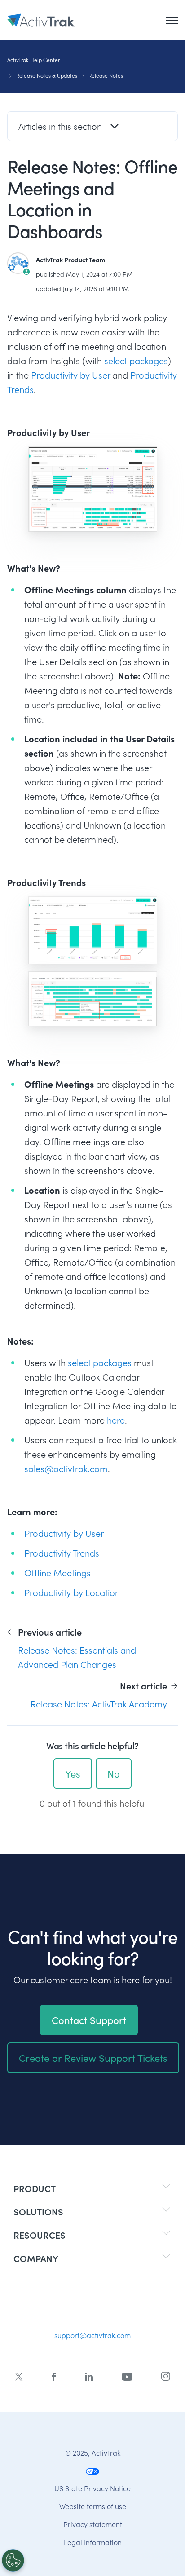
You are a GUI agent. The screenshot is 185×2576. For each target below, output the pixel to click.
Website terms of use (93, 2506)
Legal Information (93, 2542)
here (116, 1420)
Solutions (38, 2212)
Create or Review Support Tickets (93, 2058)
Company (36, 2258)
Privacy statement (93, 2524)
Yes (73, 1773)
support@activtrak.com (92, 2335)
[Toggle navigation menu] (172, 20)
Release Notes (106, 75)
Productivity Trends (62, 1553)
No (114, 1773)
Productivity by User (70, 375)
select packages (136, 361)
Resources (40, 2235)
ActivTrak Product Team (70, 260)
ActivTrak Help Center (33, 60)
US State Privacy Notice (92, 2488)
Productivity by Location (72, 1592)
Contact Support (89, 2020)
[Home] (41, 20)
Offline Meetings (57, 1573)
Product (35, 2188)
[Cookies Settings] (13, 2560)
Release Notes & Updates (47, 75)
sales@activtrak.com (66, 1469)
